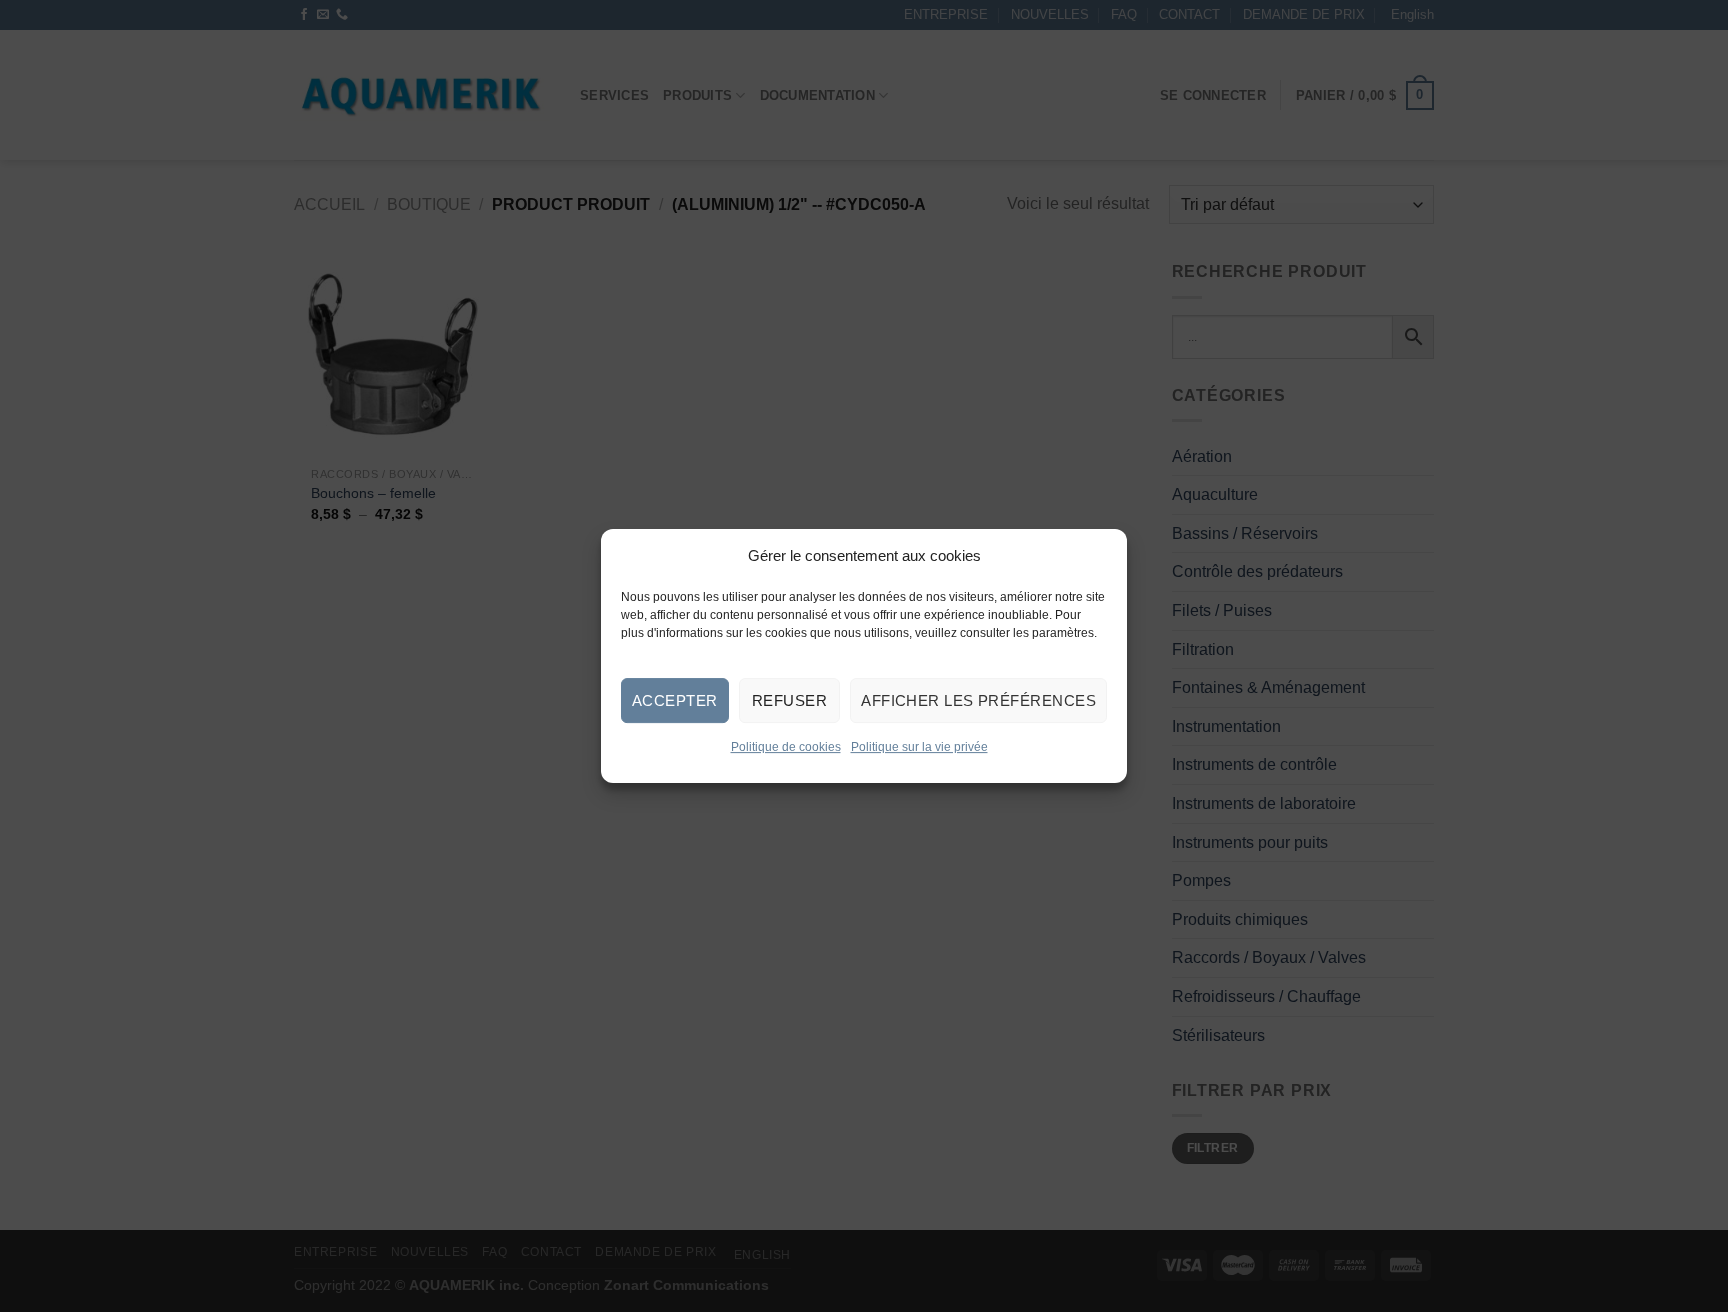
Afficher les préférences (978, 699)
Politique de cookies (786, 747)
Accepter (675, 699)
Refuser (789, 699)
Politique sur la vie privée (919, 747)
